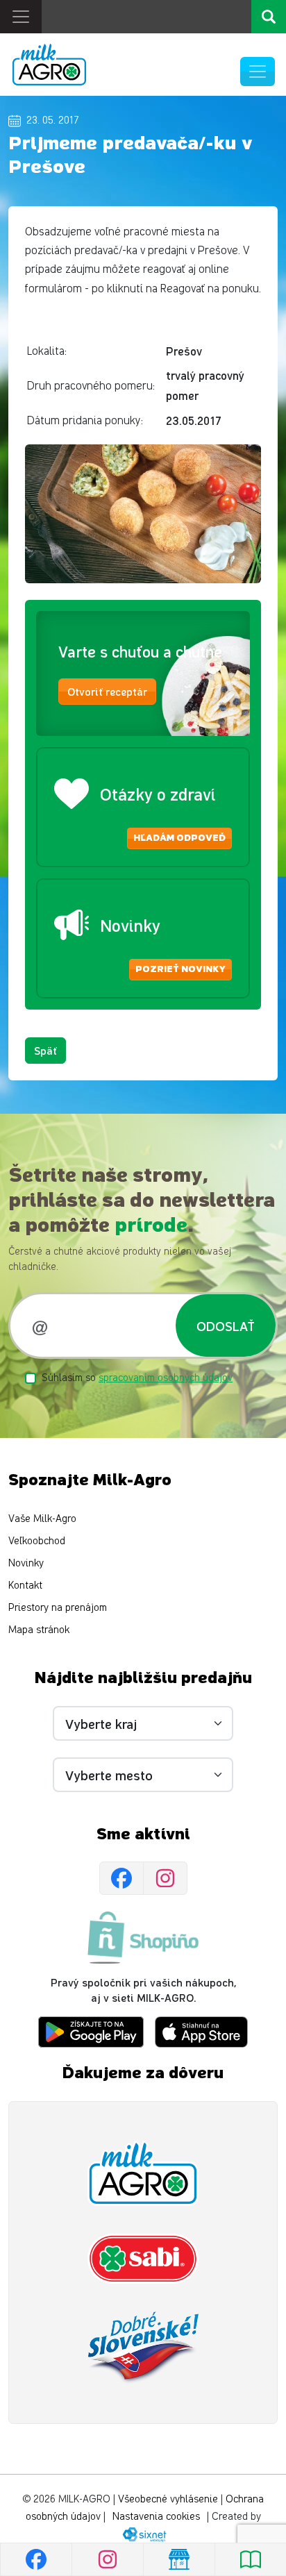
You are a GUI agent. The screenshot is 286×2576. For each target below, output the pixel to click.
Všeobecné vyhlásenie (168, 2499)
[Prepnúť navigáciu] (258, 72)
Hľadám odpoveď (179, 838)
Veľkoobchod (37, 1541)
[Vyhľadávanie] (269, 17)
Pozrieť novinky (180, 969)
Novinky (26, 1563)
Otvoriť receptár (107, 691)
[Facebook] (121, 1878)
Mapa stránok (39, 1630)
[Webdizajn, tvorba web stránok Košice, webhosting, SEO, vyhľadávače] (143, 2534)
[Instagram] (165, 1878)
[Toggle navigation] (21, 17)
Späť (45, 1050)
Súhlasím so (137, 1378)
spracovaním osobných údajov (166, 1378)
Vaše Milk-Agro (42, 1519)
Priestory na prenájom (58, 1608)
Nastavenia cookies (156, 2517)
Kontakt (25, 1586)
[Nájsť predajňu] (179, 2559)
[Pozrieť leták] (250, 2559)
